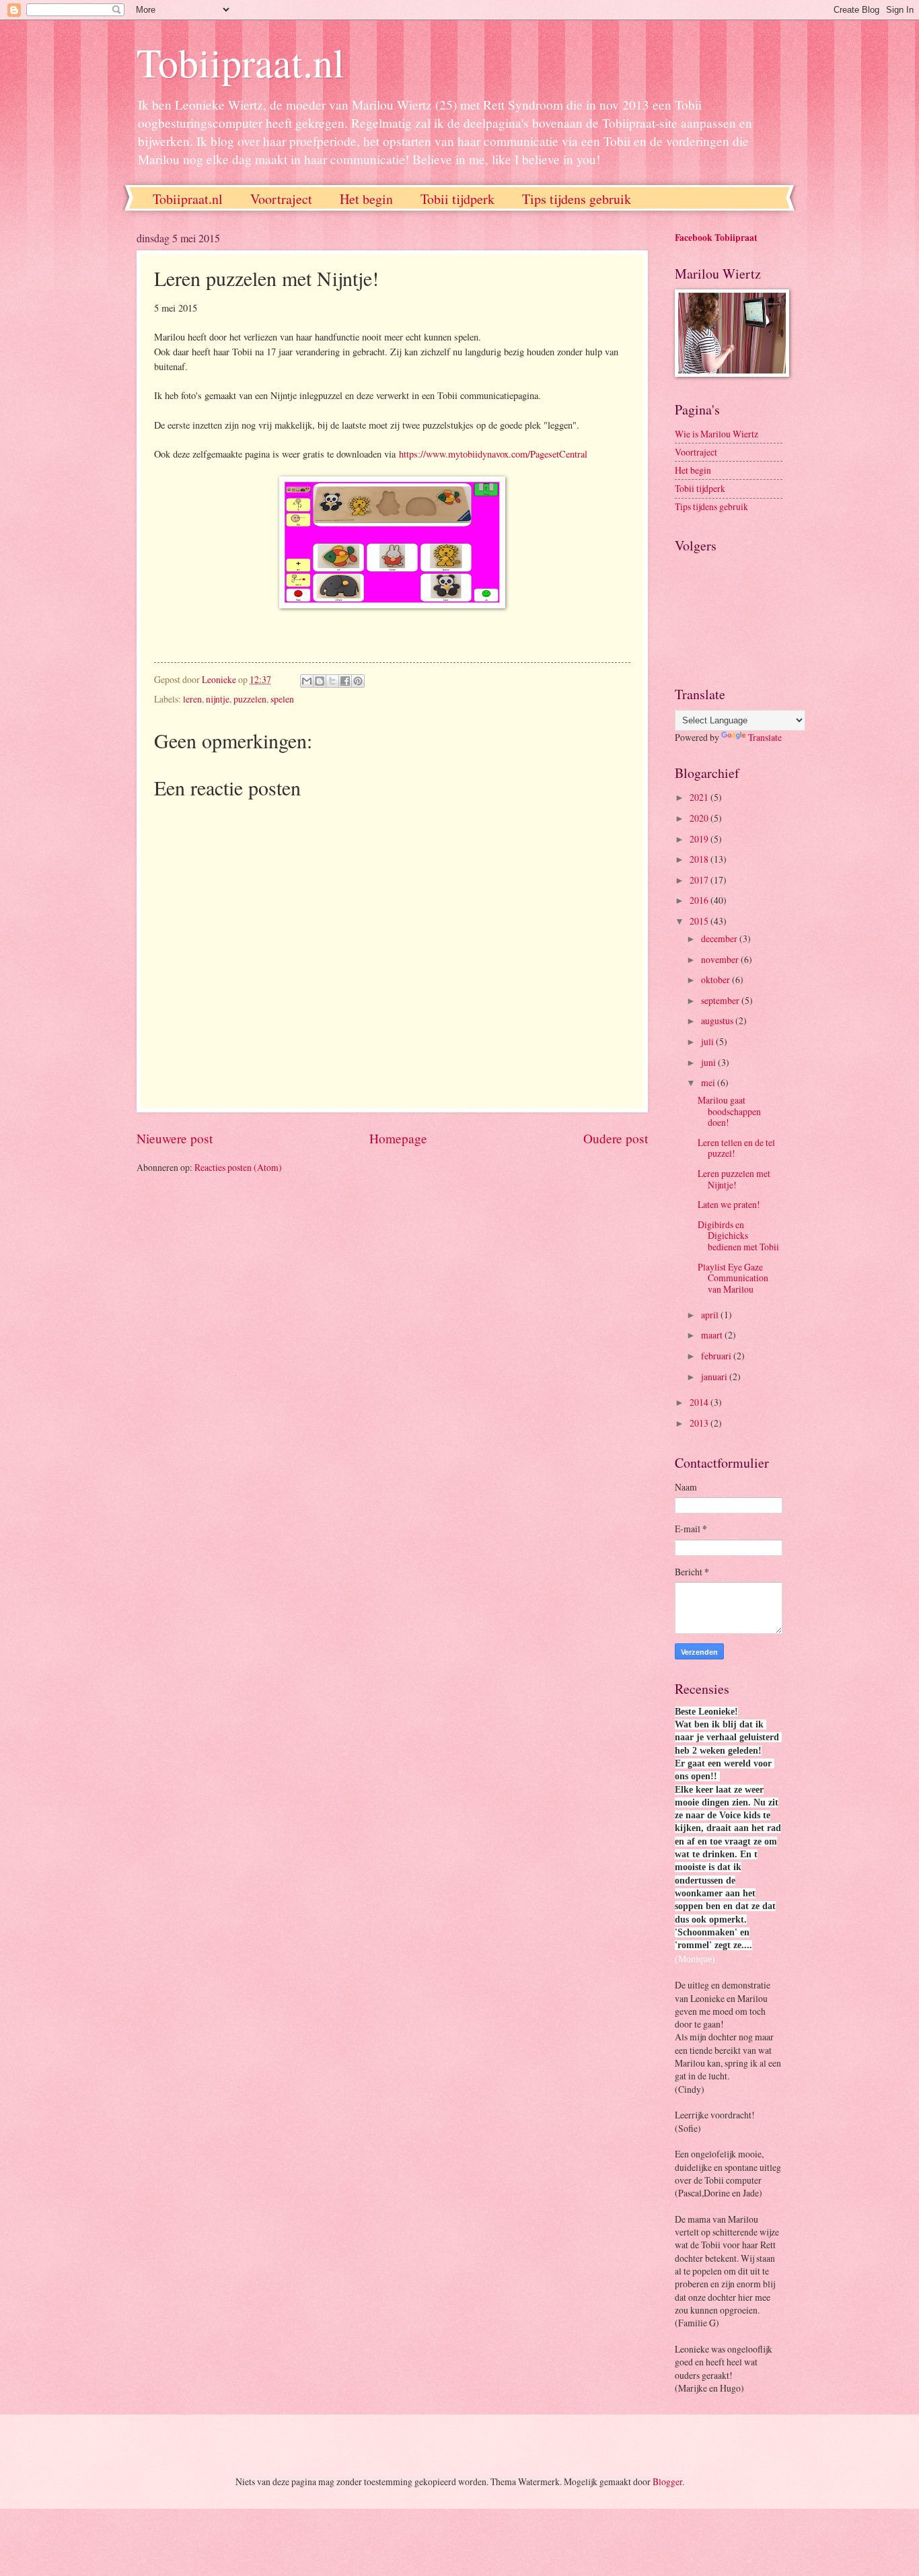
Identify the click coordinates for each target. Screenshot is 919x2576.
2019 (700, 839)
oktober (716, 979)
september (721, 1000)
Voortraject (281, 199)
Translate (765, 737)
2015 (700, 921)
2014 (700, 1402)
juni (709, 1062)
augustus (718, 1021)
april (711, 1315)
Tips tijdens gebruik (577, 199)
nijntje (218, 699)
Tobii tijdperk (457, 199)
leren (192, 699)
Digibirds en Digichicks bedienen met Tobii (738, 1236)
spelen (282, 699)
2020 (700, 818)
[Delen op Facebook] (345, 681)
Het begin (366, 199)
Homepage (398, 1138)
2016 (700, 900)
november (721, 959)
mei (709, 1082)
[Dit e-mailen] (307, 681)
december (720, 938)
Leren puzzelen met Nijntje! (734, 1179)
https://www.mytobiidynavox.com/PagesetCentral (493, 454)
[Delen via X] (332, 681)
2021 (700, 797)
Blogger (667, 2481)
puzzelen (250, 699)
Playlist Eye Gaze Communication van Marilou (733, 1278)
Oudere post (616, 1138)
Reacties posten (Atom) (238, 1167)
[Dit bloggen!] (320, 681)
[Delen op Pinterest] (358, 681)
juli (708, 1041)
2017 (700, 880)
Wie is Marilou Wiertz (716, 434)
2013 (700, 1423)
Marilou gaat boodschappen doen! (729, 1111)
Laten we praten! (729, 1204)
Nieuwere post (175, 1138)
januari (715, 1376)
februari (717, 1356)
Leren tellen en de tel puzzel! (736, 1148)
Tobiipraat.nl (241, 62)
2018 (700, 859)
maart (713, 1335)
